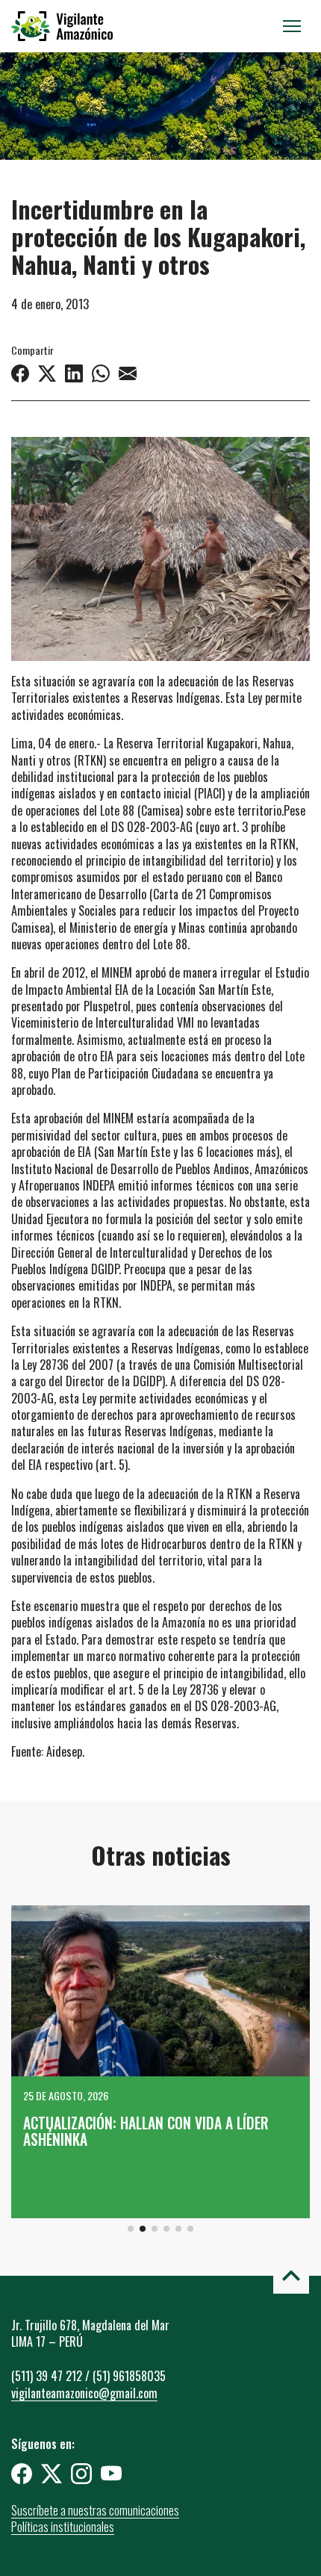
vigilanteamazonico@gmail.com (84, 2393)
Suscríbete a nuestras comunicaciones (95, 2510)
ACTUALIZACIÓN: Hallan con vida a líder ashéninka (146, 2131)
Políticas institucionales (63, 2527)
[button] (131, 2229)
